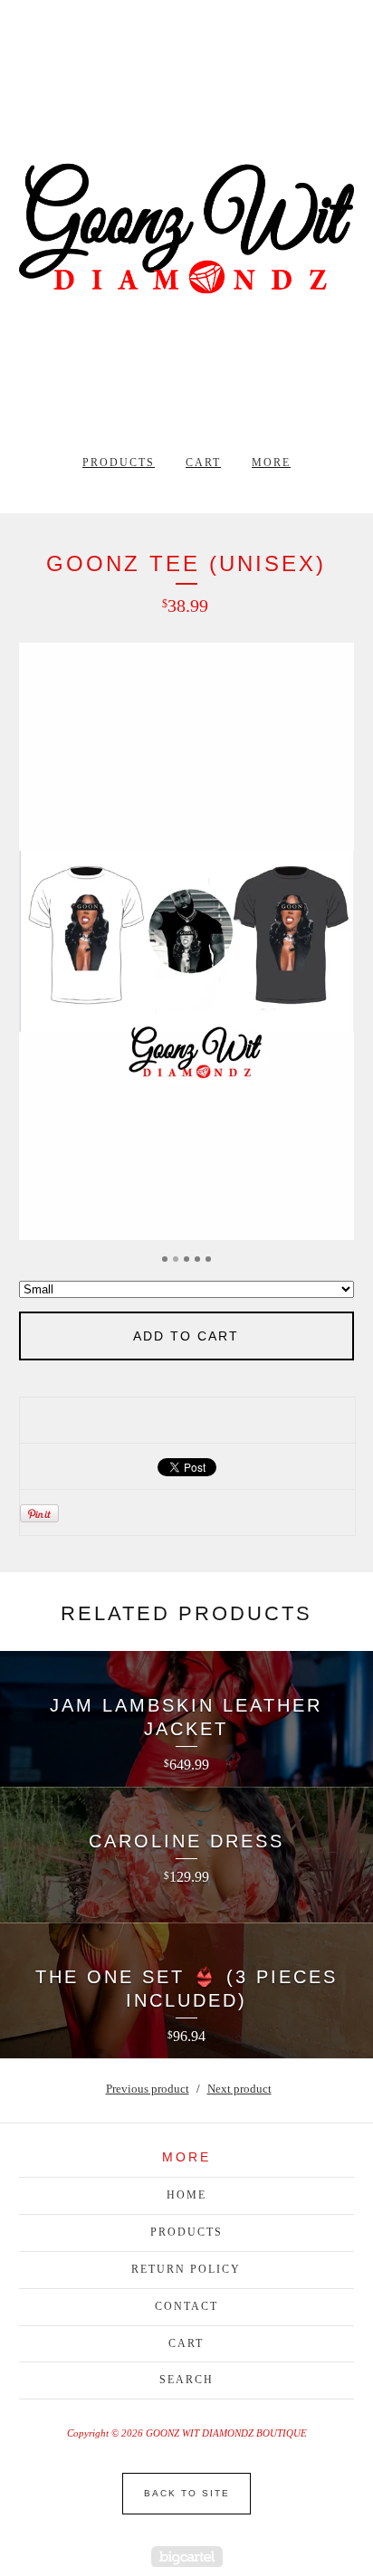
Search (186, 2380)
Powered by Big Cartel (187, 2557)
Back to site (187, 2493)
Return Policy (186, 2269)
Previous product (148, 2089)
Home (186, 2195)
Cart (203, 463)
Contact (186, 2306)
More (271, 463)
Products (119, 463)
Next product (239, 2089)
